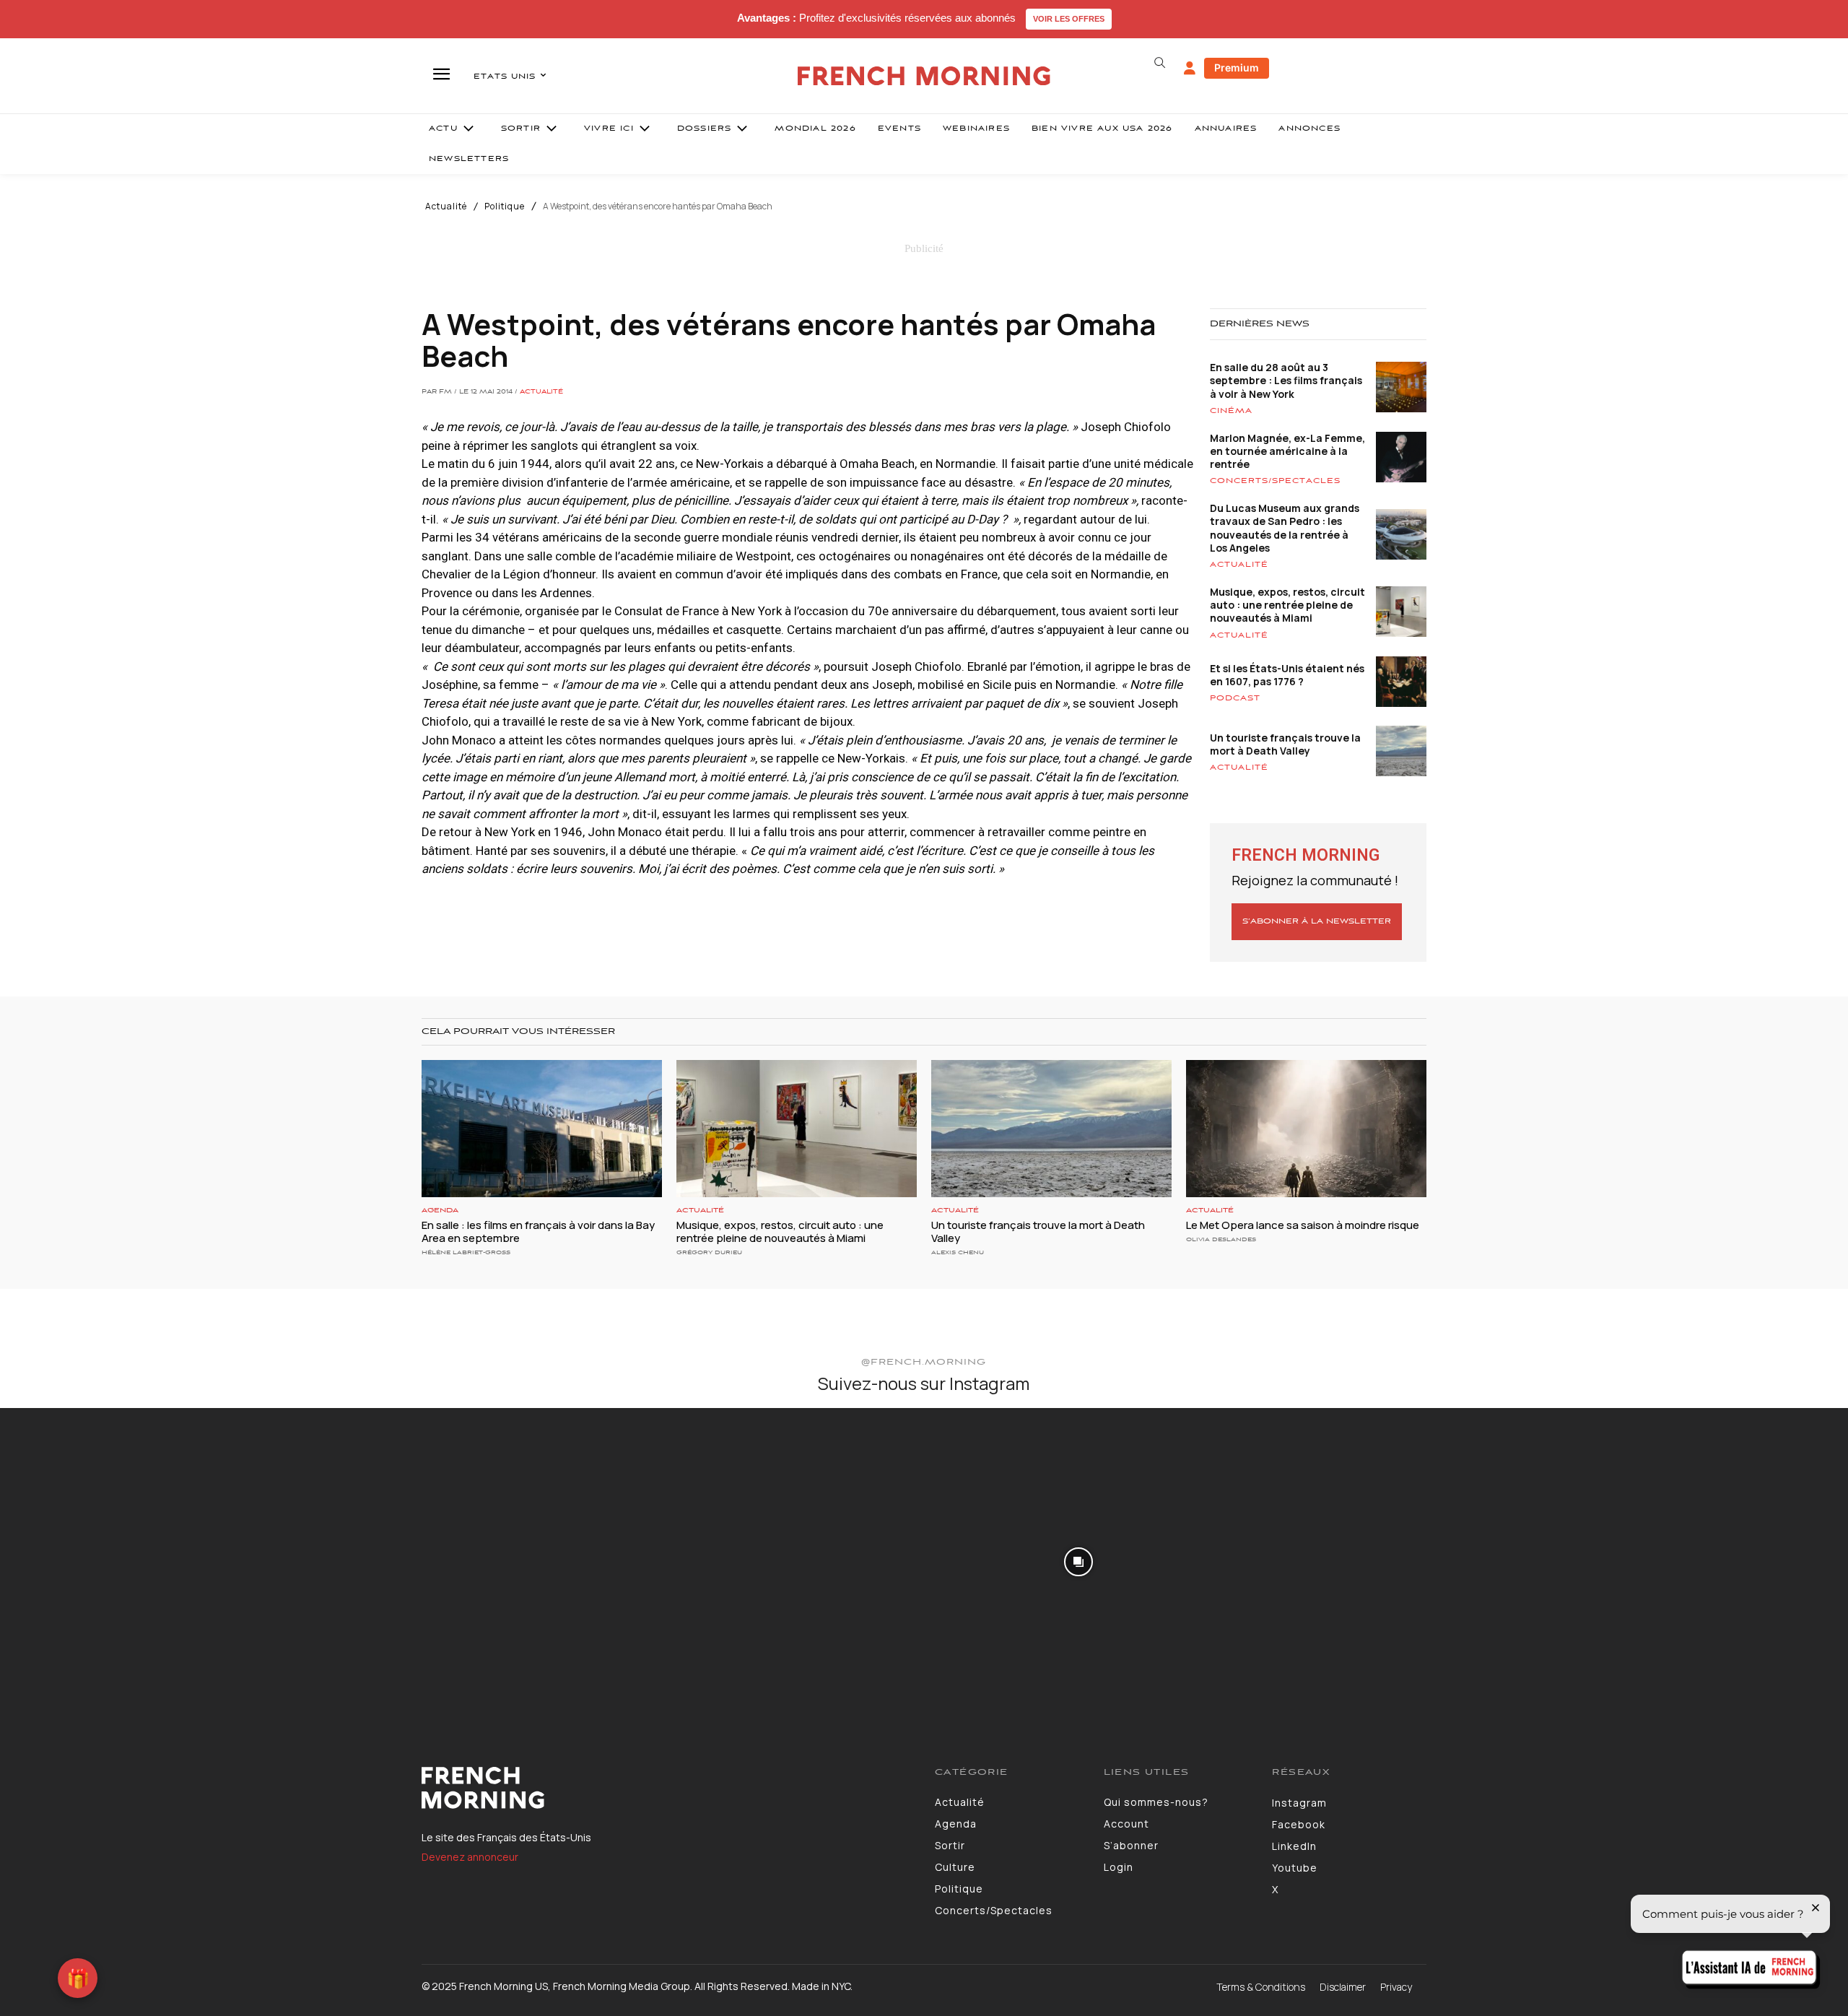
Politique (505, 207)
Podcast (1235, 698)
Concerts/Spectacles (1275, 481)
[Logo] (667, 1788)
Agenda (440, 1211)
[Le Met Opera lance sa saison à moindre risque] (1306, 1129)
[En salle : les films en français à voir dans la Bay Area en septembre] (542, 1129)
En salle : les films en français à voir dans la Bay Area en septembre (538, 1231)
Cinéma (1231, 411)
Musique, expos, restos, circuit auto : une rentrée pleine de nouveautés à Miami (1287, 605)
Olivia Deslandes (1221, 1239)
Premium (1237, 68)
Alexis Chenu (958, 1252)
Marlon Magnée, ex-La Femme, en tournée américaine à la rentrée (1287, 451)
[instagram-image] (153, 1561)
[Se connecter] (1190, 69)
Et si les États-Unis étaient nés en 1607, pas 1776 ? (1287, 675)
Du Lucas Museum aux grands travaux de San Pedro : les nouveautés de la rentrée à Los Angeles (1285, 528)
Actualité (446, 207)
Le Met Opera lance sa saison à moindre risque (1303, 1225)
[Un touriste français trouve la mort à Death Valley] (1051, 1129)
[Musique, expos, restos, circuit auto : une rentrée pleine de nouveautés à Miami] (797, 1129)
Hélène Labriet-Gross (466, 1252)
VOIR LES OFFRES (1069, 19)
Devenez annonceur (470, 1857)
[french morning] (924, 76)
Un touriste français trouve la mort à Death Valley (1285, 744)
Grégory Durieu (709, 1252)
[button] (1159, 63)
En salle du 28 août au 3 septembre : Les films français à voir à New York (1286, 380)
